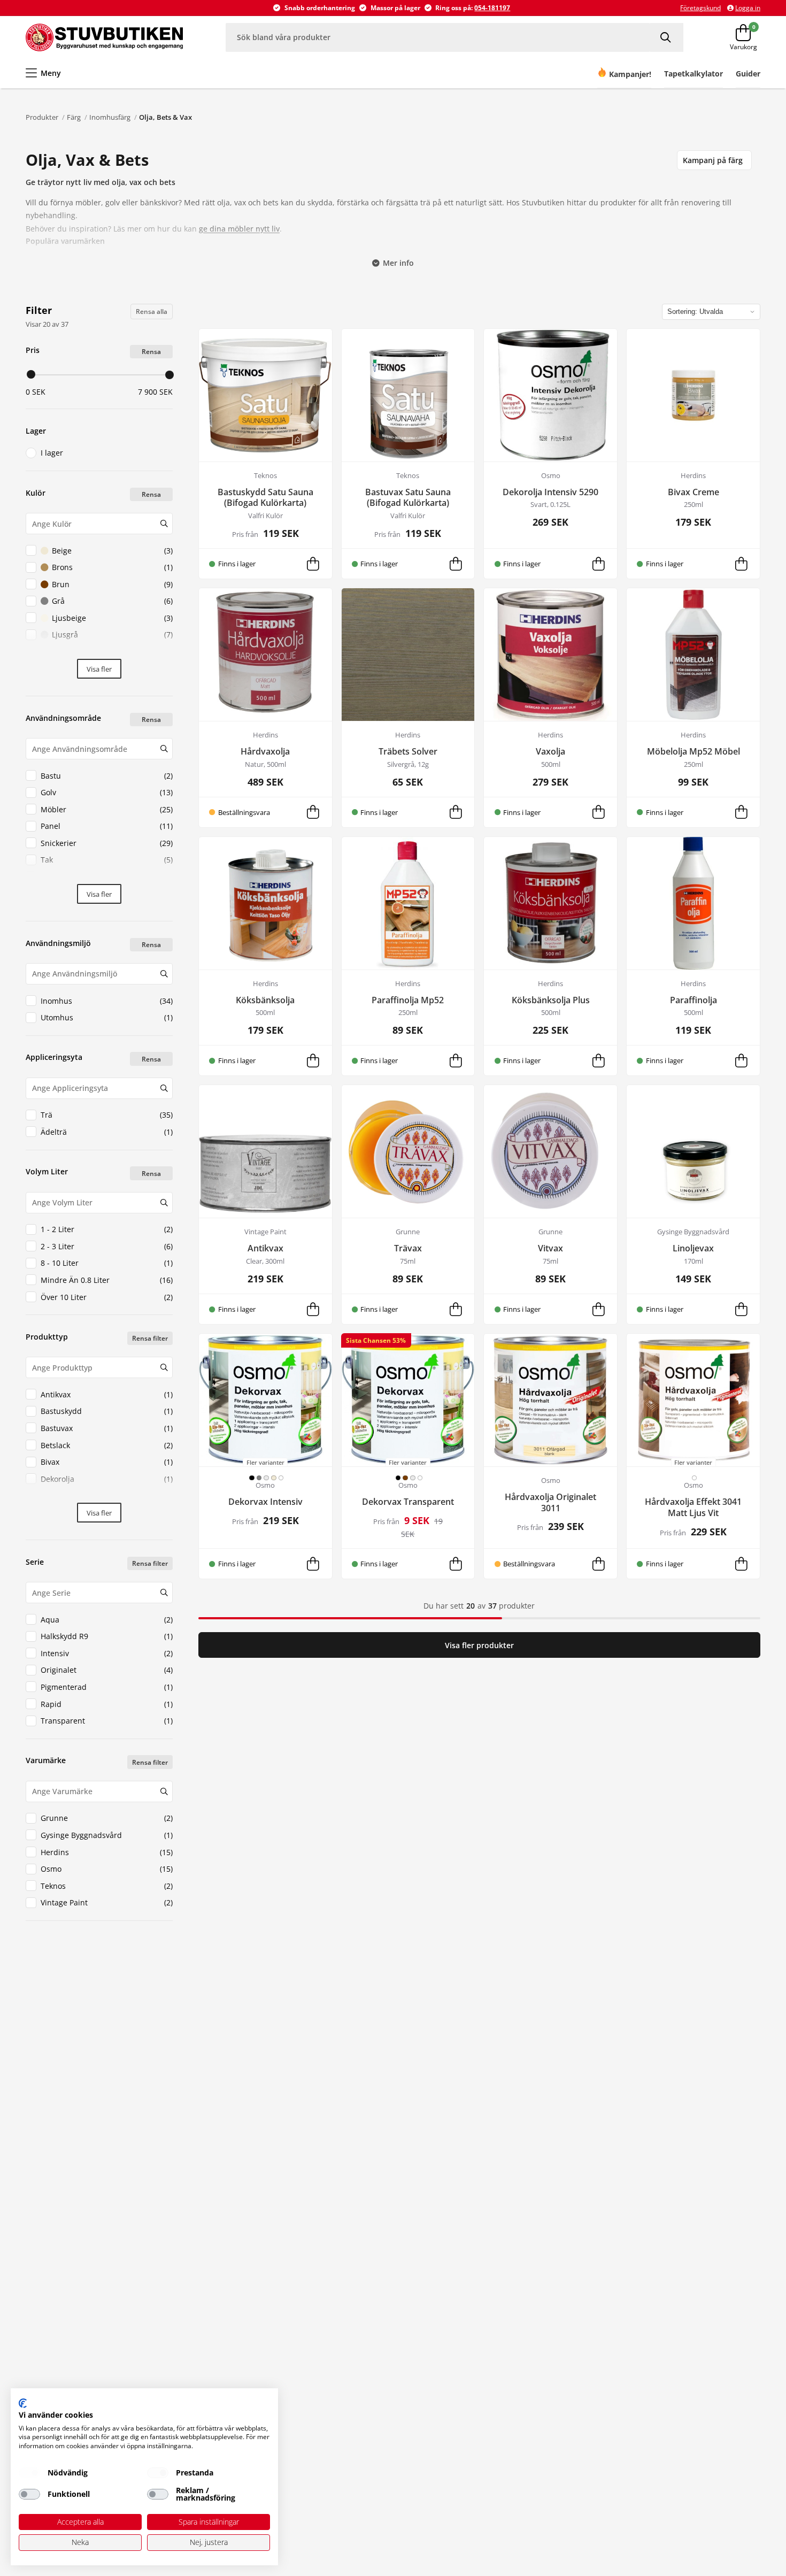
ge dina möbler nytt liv (239, 229)
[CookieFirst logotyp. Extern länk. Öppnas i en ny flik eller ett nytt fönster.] (23, 2403)
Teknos (107, 1886)
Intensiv (107, 1653)
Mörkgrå (112, 652)
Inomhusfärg (110, 117)
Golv (107, 792)
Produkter (42, 117)
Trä (107, 1115)
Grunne (107, 1818)
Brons (112, 567)
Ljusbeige (112, 618)
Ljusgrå (112, 635)
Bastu (107, 776)
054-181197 (492, 8)
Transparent (107, 1721)
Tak (107, 860)
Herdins (107, 1852)
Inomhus (107, 1001)
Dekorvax (107, 1495)
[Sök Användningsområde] (164, 749)
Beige (112, 551)
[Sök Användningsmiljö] (164, 974)
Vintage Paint (107, 1902)
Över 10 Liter (107, 1297)
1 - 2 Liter (107, 1229)
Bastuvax (107, 1428)
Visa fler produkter (479, 1645)
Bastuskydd (107, 1411)
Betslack (107, 1445)
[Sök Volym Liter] (164, 1203)
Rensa (151, 352)
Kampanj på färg (713, 160)
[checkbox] (29, 2473)
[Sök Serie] (164, 1593)
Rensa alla (152, 312)
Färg (74, 117)
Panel (107, 826)
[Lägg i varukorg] (313, 564)
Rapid (107, 1704)
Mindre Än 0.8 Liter (107, 1280)
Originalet (107, 1670)
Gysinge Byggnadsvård (107, 1835)
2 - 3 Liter (107, 1246)
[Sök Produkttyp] (164, 1367)
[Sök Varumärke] (164, 1791)
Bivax (107, 1462)
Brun (112, 584)
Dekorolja (107, 1479)
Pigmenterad (107, 1687)
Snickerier (107, 843)
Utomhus (107, 1017)
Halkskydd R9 (107, 1636)
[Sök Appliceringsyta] (164, 1088)
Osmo (107, 1869)
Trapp (107, 877)
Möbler (107, 809)
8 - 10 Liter (107, 1263)
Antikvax (107, 1394)
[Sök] (667, 37)
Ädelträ (107, 1132)
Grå (112, 601)
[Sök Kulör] (164, 524)
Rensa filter (150, 1338)
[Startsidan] (104, 37)
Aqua (107, 1620)
